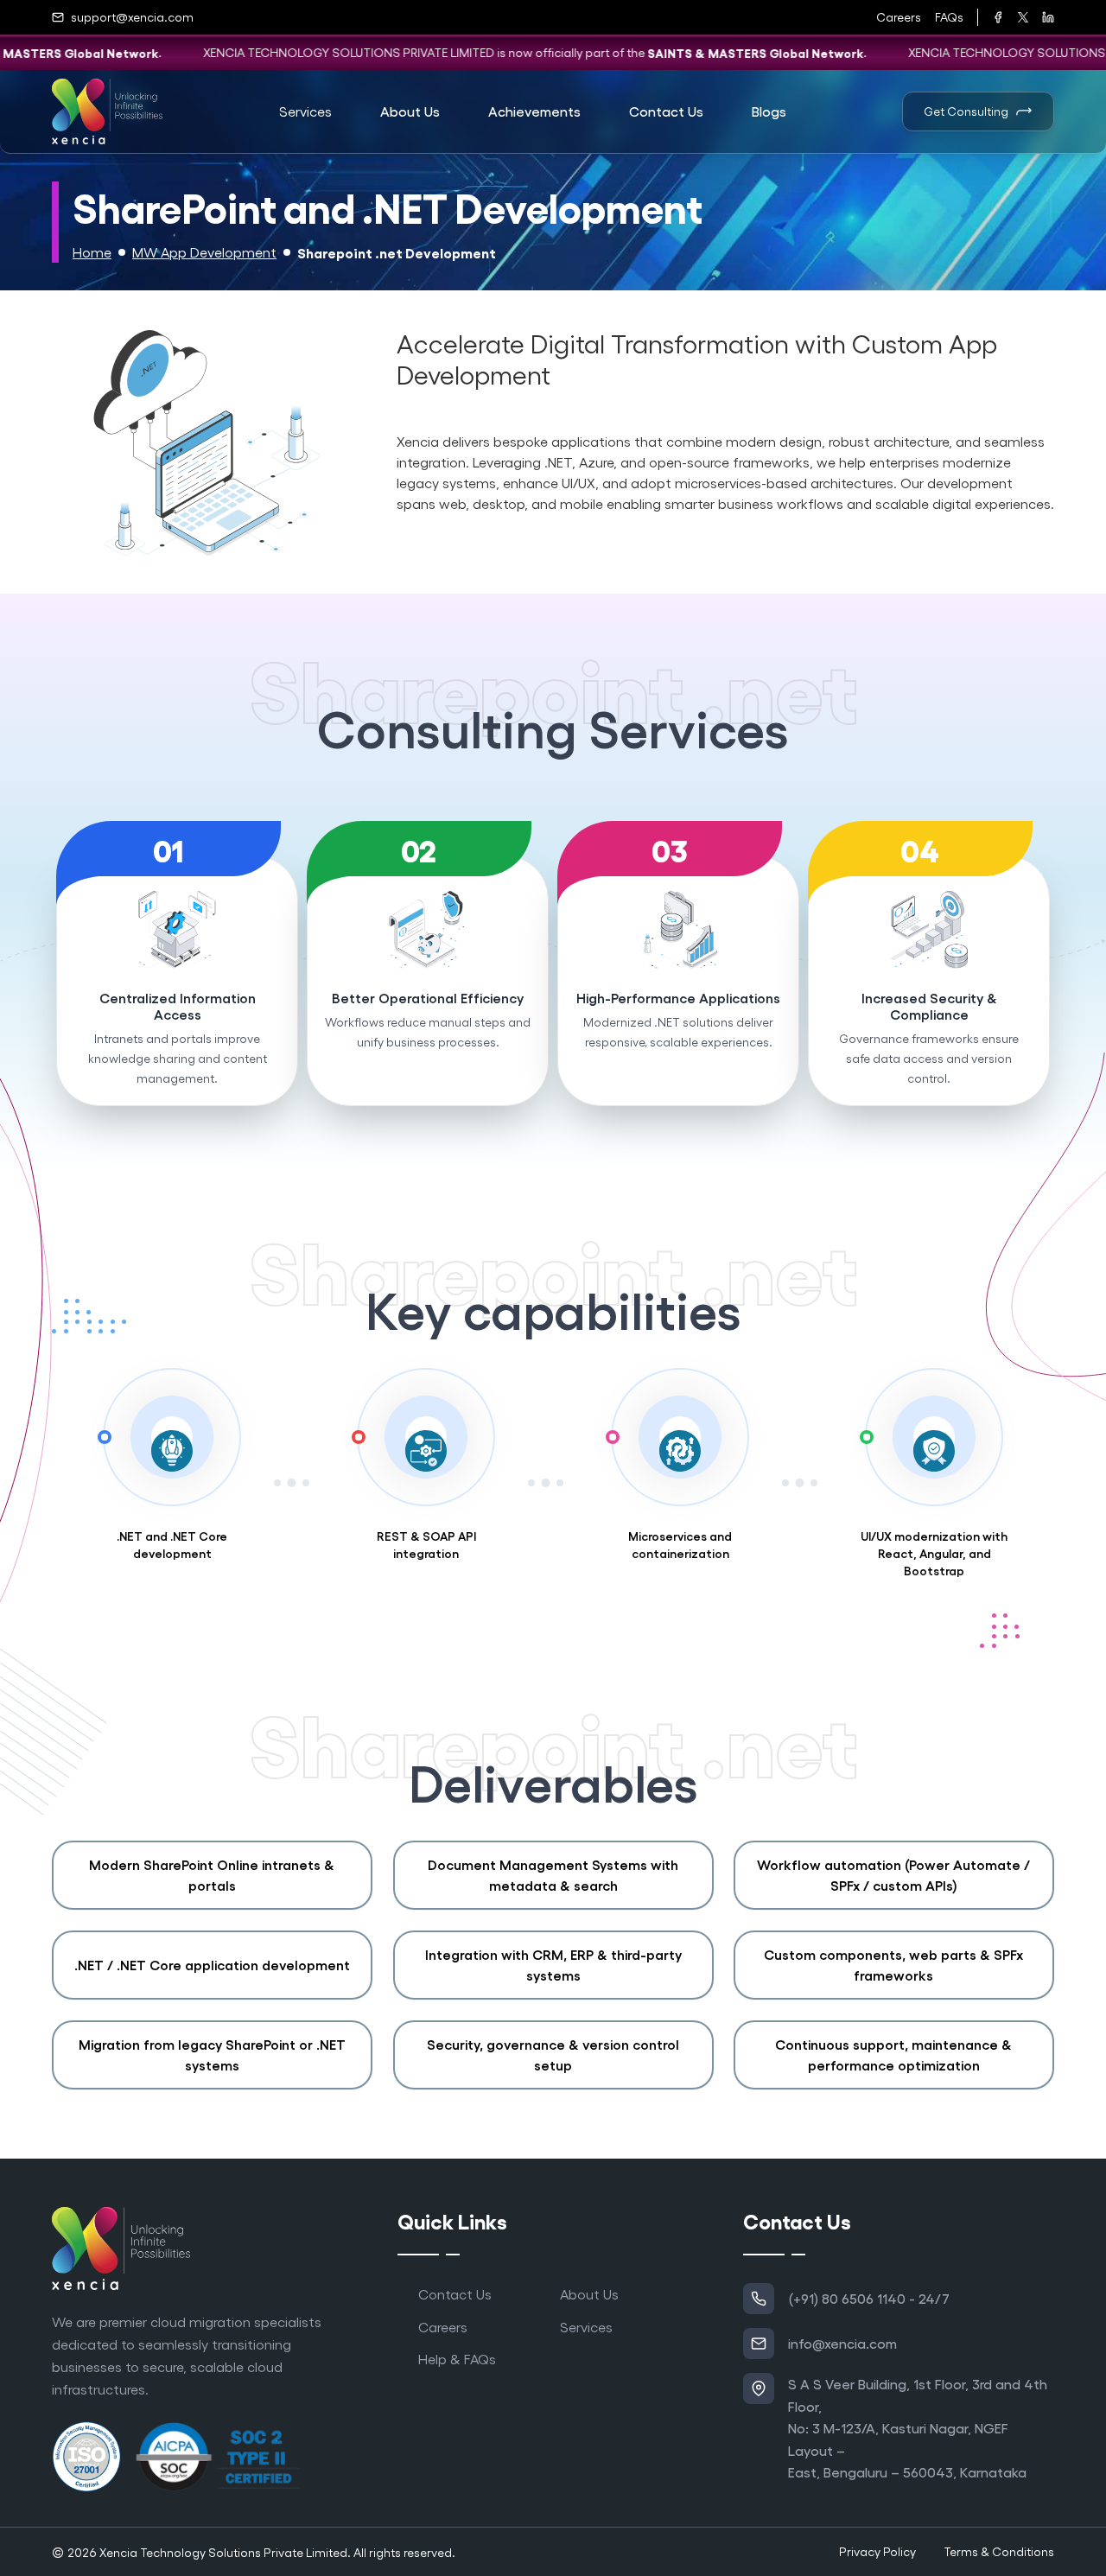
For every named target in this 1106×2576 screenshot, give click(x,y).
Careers (899, 17)
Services (586, 2327)
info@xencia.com (842, 2343)
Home (92, 252)
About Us (589, 2294)
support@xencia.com (132, 17)
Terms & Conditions (999, 2551)
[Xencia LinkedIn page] (1048, 17)
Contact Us (455, 2294)
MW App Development (204, 252)
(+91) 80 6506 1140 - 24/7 (869, 2298)
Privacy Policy (877, 2551)
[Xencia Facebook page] (998, 17)
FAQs (949, 17)
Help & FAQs (457, 2359)
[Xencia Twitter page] (1023, 17)
